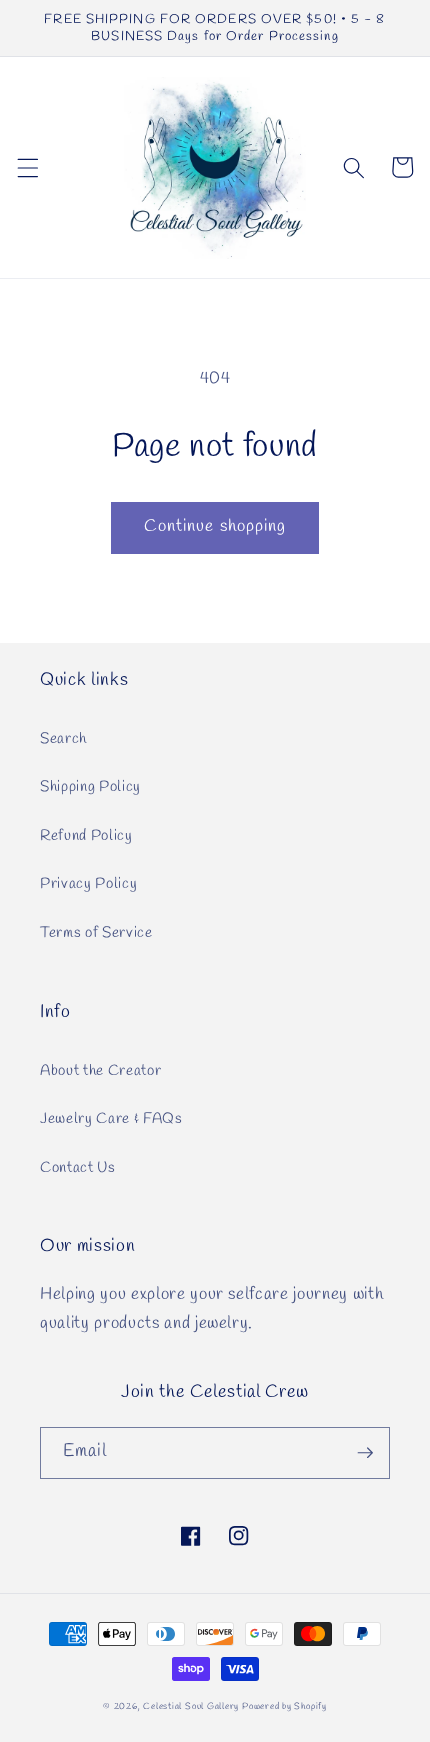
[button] (27, 167)
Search (63, 739)
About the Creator (100, 1071)
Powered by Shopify (284, 1706)
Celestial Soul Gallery (191, 1706)
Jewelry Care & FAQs (111, 1119)
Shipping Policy (90, 787)
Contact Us (78, 1168)
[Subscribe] (365, 1453)
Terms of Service (96, 933)
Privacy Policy (88, 884)
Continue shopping (215, 527)
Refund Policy (86, 836)
